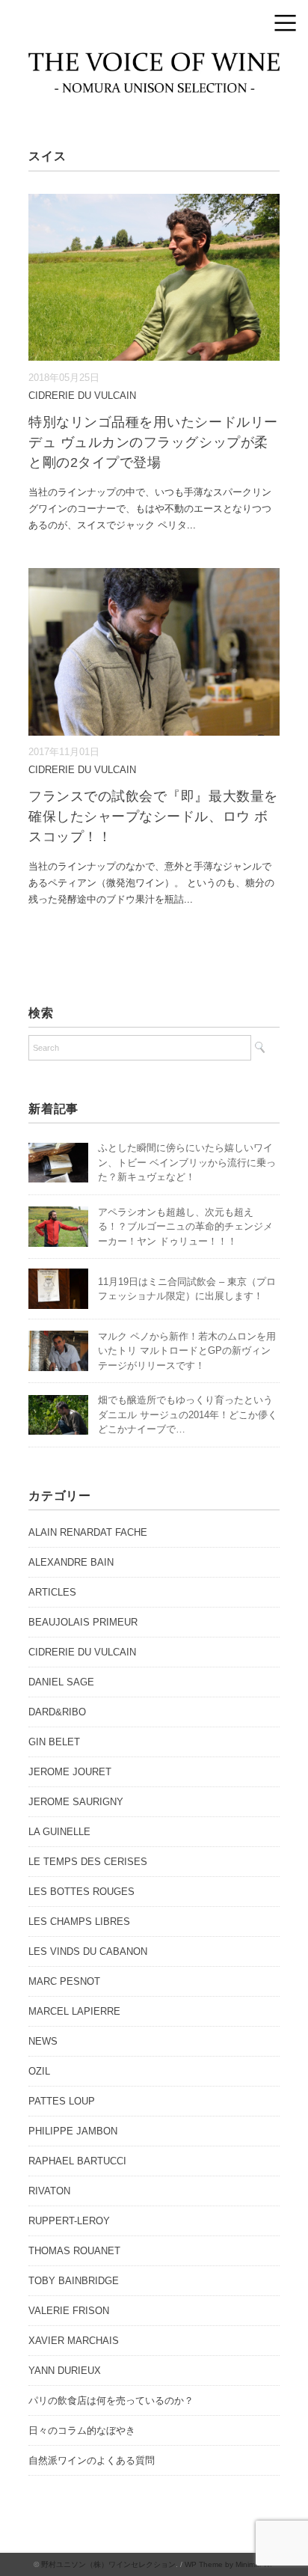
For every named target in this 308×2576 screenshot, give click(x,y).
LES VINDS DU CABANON (88, 1951)
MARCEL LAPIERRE (74, 2011)
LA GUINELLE (59, 1832)
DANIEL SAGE (61, 1682)
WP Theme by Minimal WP (230, 2564)
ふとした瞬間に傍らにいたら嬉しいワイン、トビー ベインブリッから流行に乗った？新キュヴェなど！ (187, 1162)
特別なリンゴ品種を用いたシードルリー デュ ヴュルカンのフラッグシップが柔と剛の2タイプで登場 (153, 442)
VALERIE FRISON (69, 2311)
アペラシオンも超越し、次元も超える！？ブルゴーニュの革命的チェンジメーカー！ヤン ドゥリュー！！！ (185, 1227)
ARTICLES (52, 1592)
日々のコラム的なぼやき (82, 2430)
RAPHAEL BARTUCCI (77, 2161)
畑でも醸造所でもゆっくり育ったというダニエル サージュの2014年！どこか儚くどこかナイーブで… (188, 1414)
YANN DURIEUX (65, 2371)
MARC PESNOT (64, 1981)
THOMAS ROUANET (74, 2251)
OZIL (39, 2071)
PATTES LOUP (62, 2101)
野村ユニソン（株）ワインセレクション (108, 2564)
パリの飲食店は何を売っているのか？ (111, 2400)
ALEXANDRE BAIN (71, 1562)
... (191, 525)
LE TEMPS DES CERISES (88, 1862)
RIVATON (49, 2191)
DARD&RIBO (57, 1712)
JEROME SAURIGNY (76, 1802)
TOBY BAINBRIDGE (74, 2281)
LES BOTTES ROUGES (81, 1892)
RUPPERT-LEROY (69, 2221)
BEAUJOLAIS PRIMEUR (83, 1622)
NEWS (43, 2041)
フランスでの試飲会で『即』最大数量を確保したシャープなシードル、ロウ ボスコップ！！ (153, 817)
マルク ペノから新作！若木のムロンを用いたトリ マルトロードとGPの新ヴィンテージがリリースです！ (187, 1351)
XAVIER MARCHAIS (74, 2341)
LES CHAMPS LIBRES (79, 1922)
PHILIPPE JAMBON (73, 2131)
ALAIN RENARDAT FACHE (88, 1532)
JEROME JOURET (70, 1772)
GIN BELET (54, 1742)
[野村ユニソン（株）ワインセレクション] (154, 63)
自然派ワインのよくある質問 (92, 2460)
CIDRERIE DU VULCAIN (82, 396)
